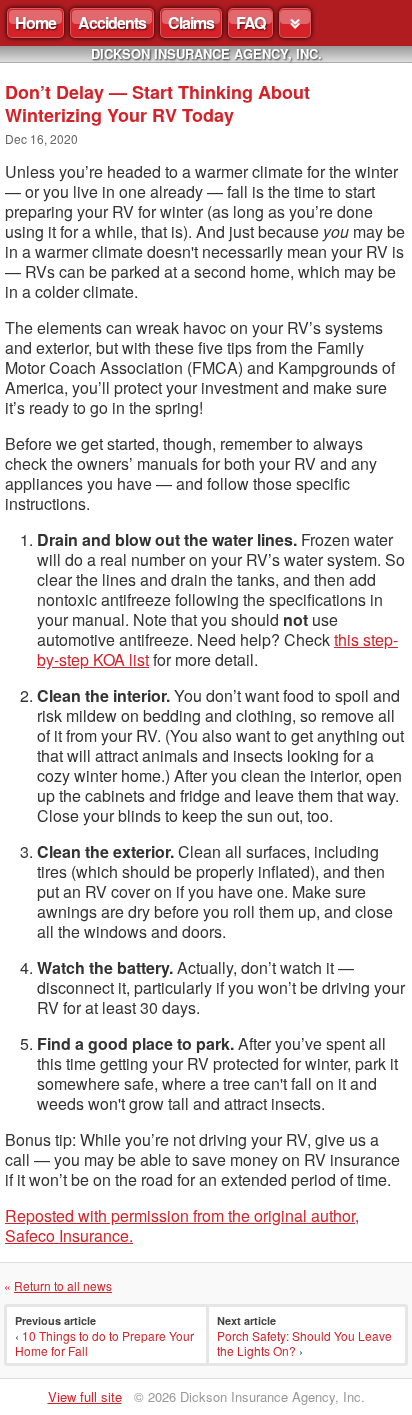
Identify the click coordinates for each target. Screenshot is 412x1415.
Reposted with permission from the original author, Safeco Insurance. (182, 1225)
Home (35, 22)
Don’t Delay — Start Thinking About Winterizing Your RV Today (157, 103)
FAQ (250, 22)
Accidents (112, 22)
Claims (191, 22)
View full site (85, 1396)
